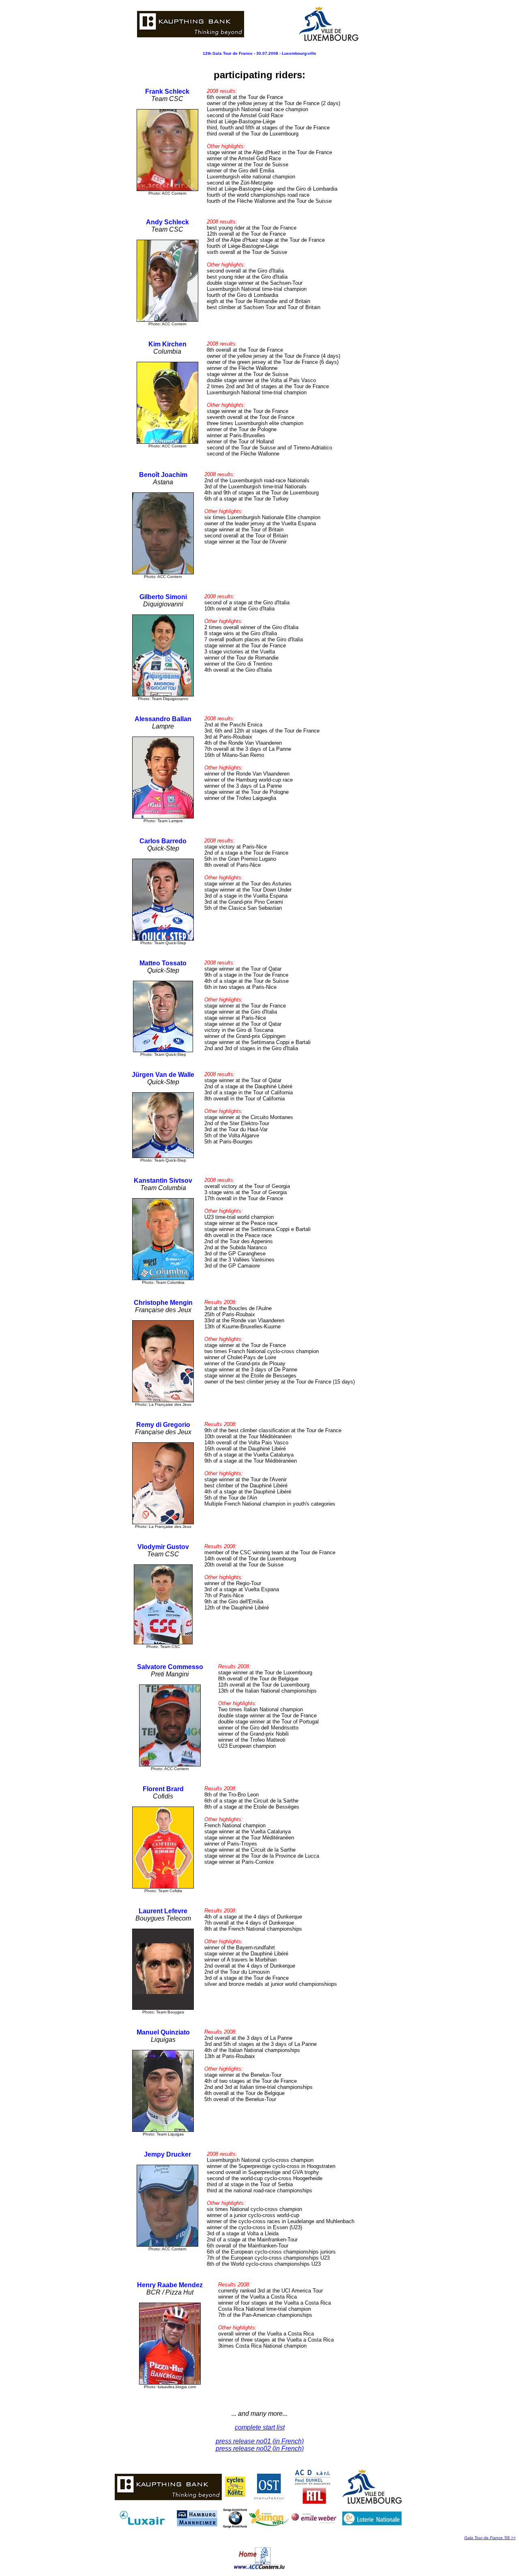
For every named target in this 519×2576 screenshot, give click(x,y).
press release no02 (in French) (260, 2448)
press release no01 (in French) (260, 2441)
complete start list (260, 2427)
